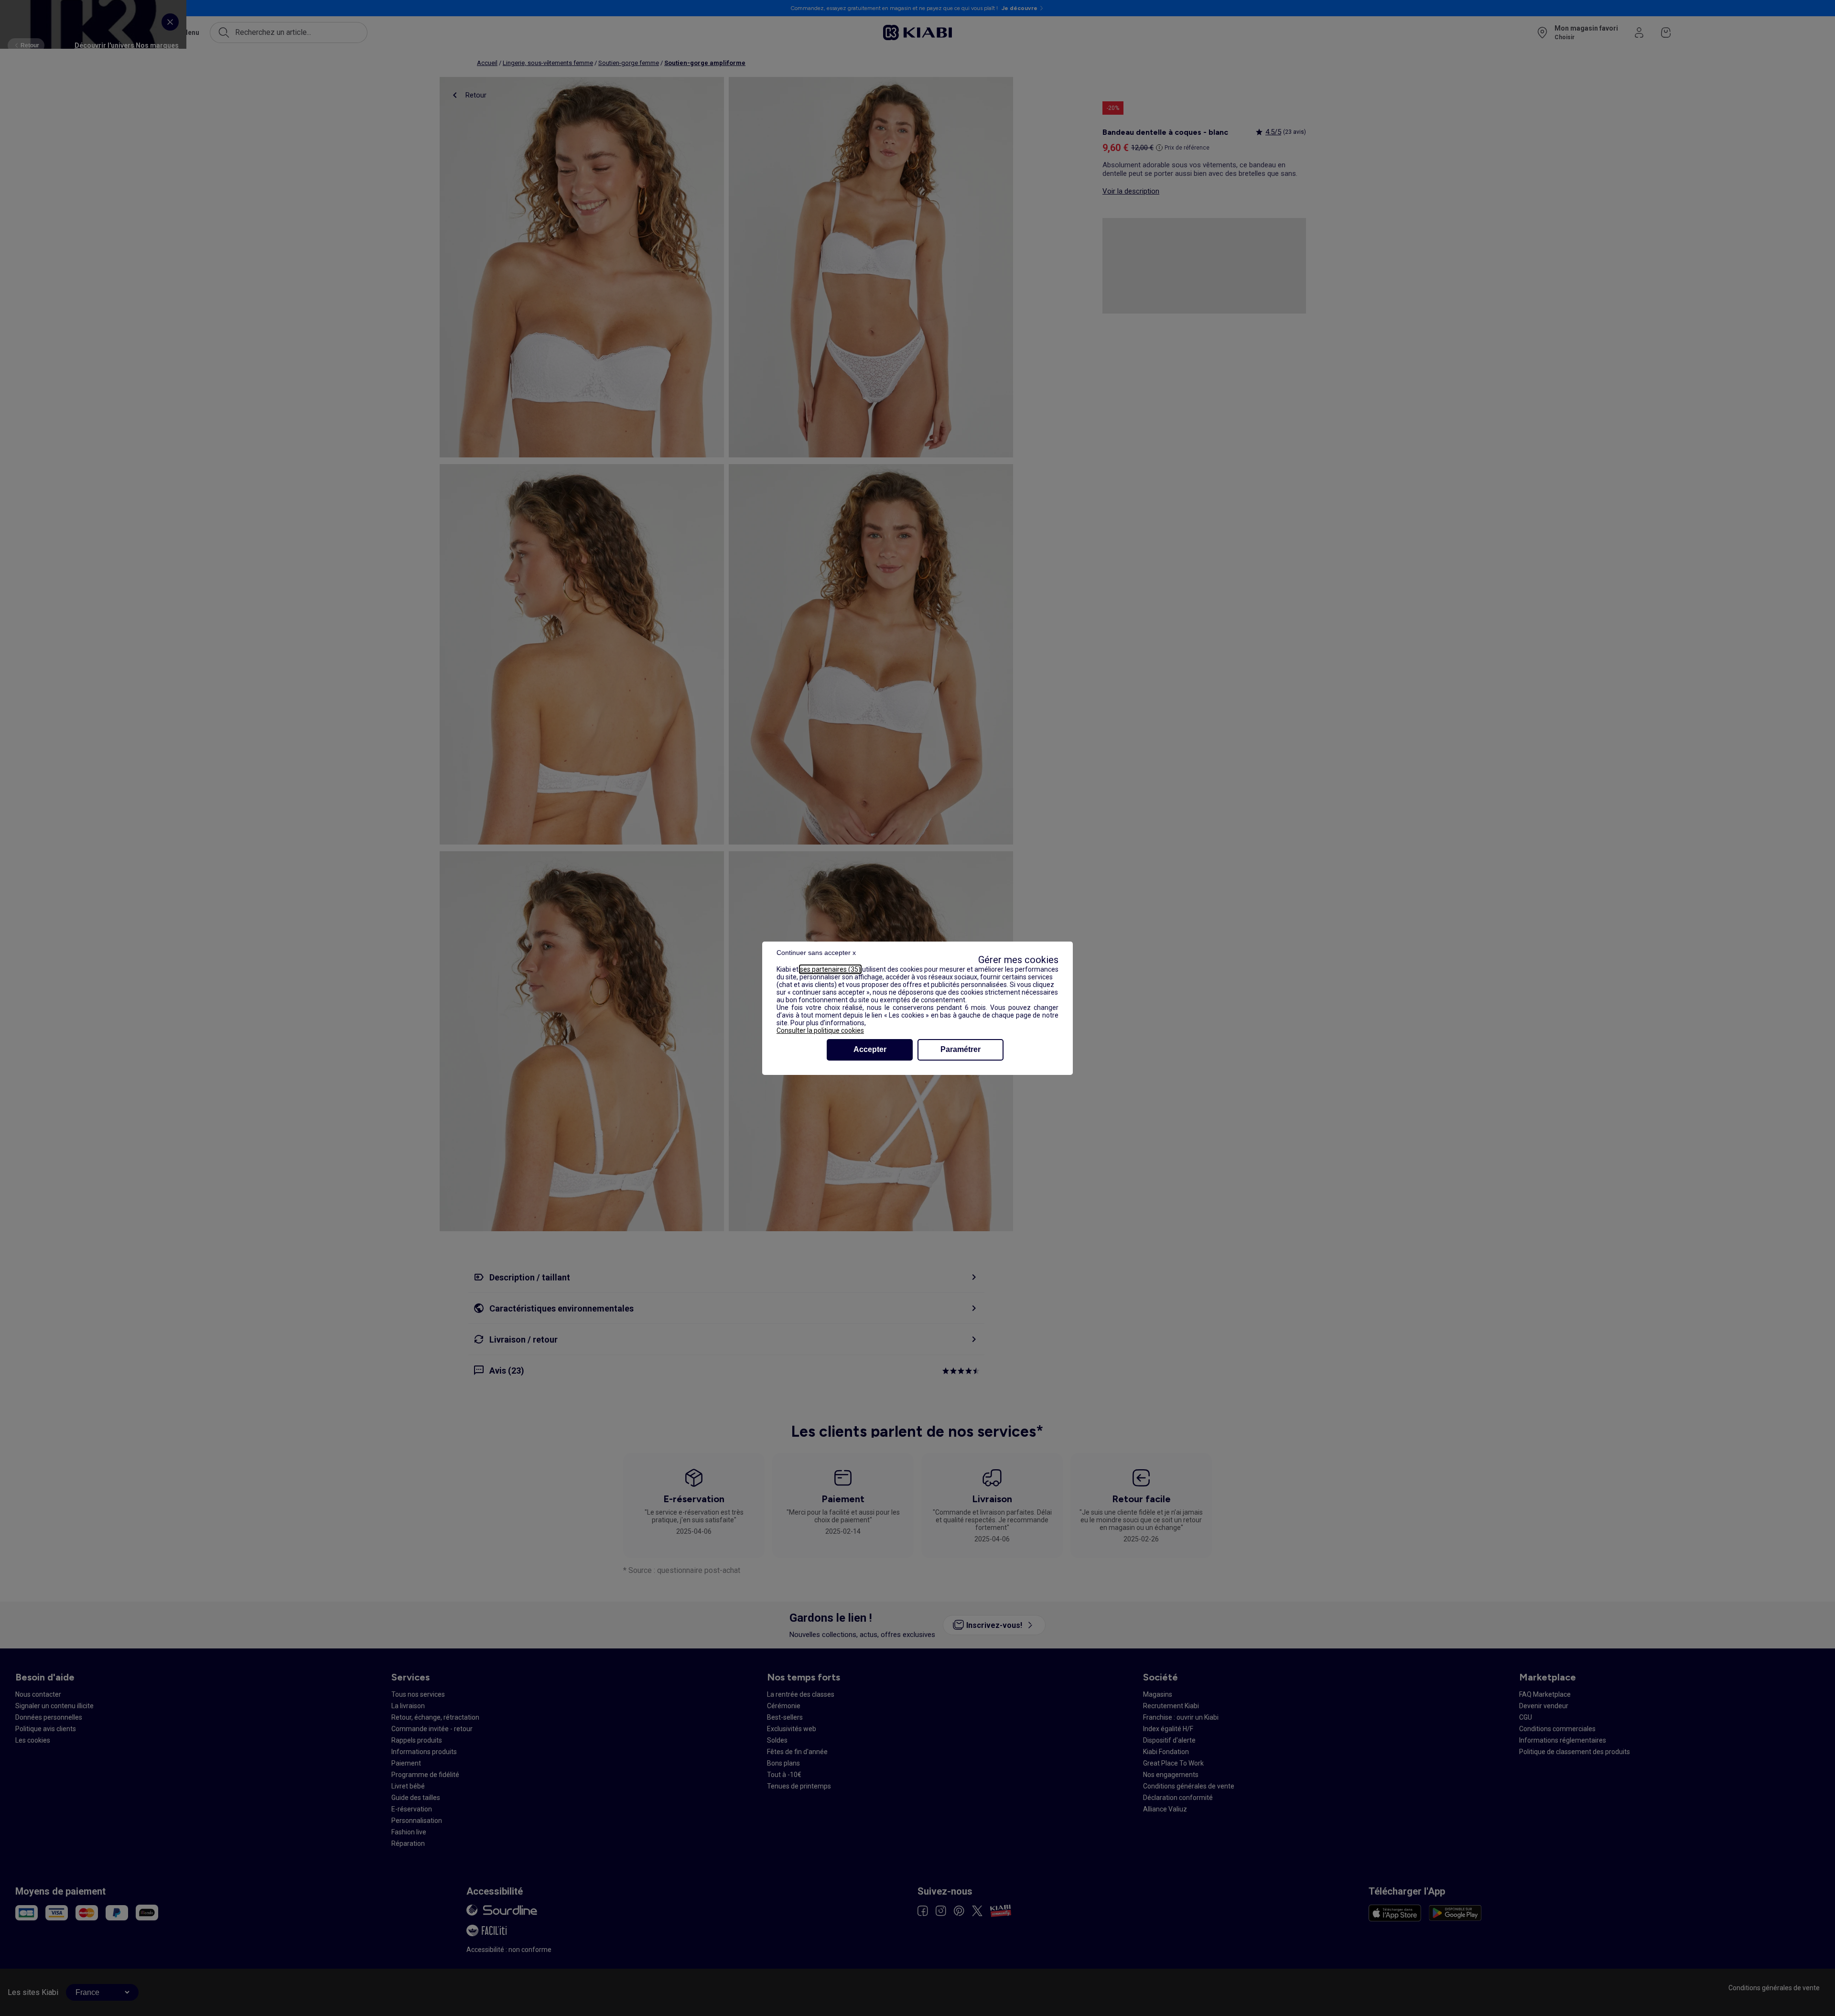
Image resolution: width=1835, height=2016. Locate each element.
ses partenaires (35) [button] (830, 969)
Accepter (870, 1049)
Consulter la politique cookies (820, 1030)
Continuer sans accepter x (816, 953)
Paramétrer (961, 1049)
